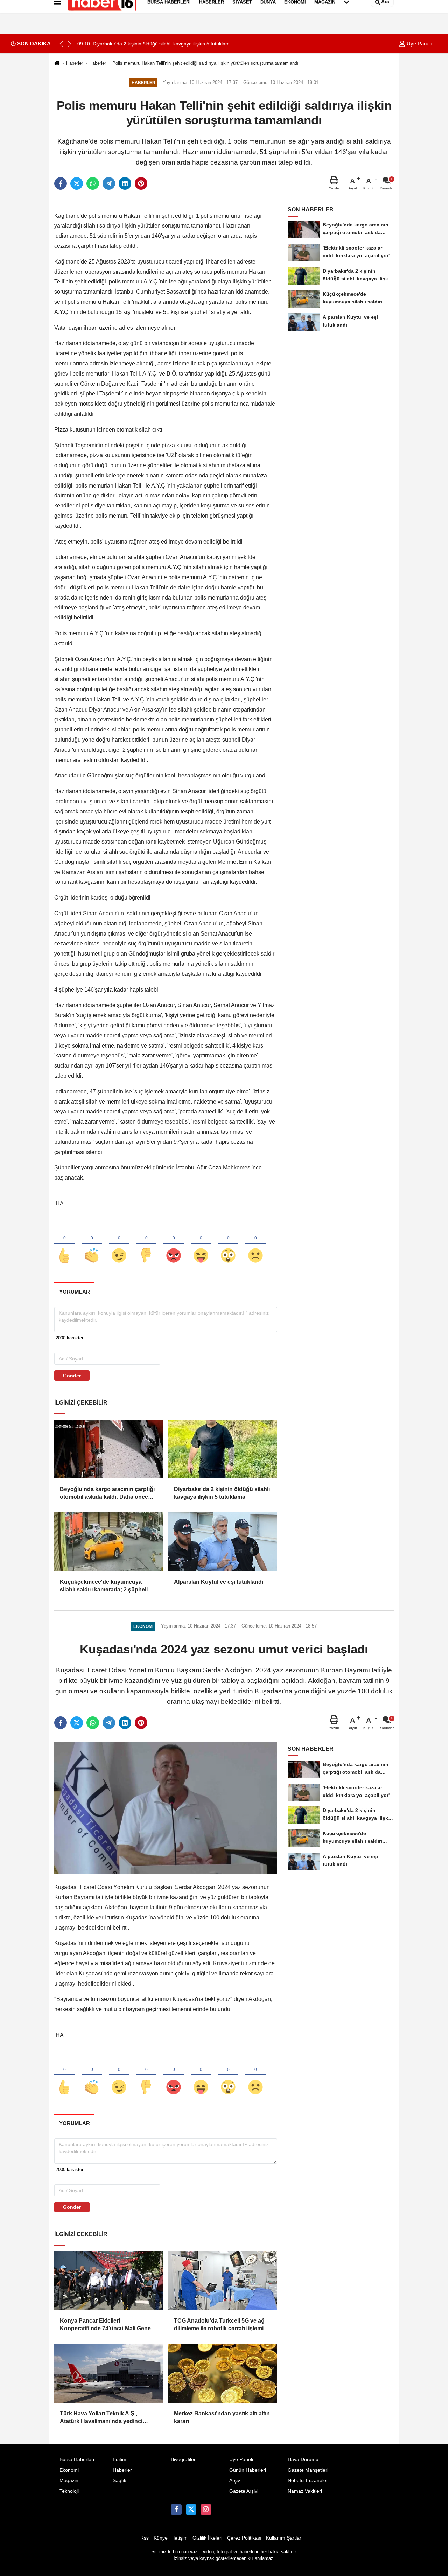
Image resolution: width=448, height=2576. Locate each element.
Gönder (72, 1375)
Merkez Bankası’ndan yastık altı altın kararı (222, 2417)
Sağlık (120, 2481)
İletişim (180, 2538)
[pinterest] (141, 183)
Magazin (69, 2481)
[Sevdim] (119, 1244)
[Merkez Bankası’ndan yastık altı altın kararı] (223, 2373)
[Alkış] (92, 1244)
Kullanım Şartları (284, 2538)
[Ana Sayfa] (57, 64)
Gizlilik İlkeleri (207, 2538)
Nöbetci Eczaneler (308, 2481)
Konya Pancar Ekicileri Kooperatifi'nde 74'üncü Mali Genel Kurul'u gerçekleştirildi (106, 2325)
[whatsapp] (93, 183)
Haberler (75, 63)
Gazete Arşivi (244, 2491)
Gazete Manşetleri (308, 2470)
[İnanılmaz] (228, 1244)
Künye (161, 2538)
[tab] (74, 1292)
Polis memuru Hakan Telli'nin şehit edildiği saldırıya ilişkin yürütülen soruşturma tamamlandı (205, 63)
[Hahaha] (201, 1244)
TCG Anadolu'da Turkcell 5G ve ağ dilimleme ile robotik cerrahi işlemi (219, 2325)
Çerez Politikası (244, 2538)
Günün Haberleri (248, 2470)
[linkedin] (125, 183)
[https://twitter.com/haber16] (191, 2509)
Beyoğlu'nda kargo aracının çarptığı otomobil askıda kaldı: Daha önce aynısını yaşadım (107, 1494)
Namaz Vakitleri (305, 2491)
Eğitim (120, 2460)
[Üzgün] (255, 1244)
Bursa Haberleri (77, 2460)
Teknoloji (69, 2491)
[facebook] (61, 183)
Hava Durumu (303, 2460)
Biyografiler (183, 2460)
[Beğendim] (64, 1244)
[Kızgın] (174, 1244)
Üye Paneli (418, 44)
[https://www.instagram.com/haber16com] (206, 2509)
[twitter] (77, 183)
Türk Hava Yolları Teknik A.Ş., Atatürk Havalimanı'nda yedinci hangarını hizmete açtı (101, 2418)
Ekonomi (69, 2470)
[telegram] (109, 183)
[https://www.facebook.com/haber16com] (176, 2509)
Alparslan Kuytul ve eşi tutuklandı (219, 1582)
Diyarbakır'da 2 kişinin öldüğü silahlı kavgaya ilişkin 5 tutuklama (222, 1493)
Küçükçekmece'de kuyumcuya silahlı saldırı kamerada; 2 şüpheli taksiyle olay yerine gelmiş (104, 1586)
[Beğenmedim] (146, 1244)
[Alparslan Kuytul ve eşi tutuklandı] (223, 1541)
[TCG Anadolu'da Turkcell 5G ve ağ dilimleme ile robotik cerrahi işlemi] (223, 2281)
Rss (145, 2538)
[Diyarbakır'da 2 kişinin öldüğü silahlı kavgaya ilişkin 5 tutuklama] (223, 1449)
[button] (70, 44)
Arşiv (235, 2481)
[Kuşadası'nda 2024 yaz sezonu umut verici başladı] (166, 1808)
